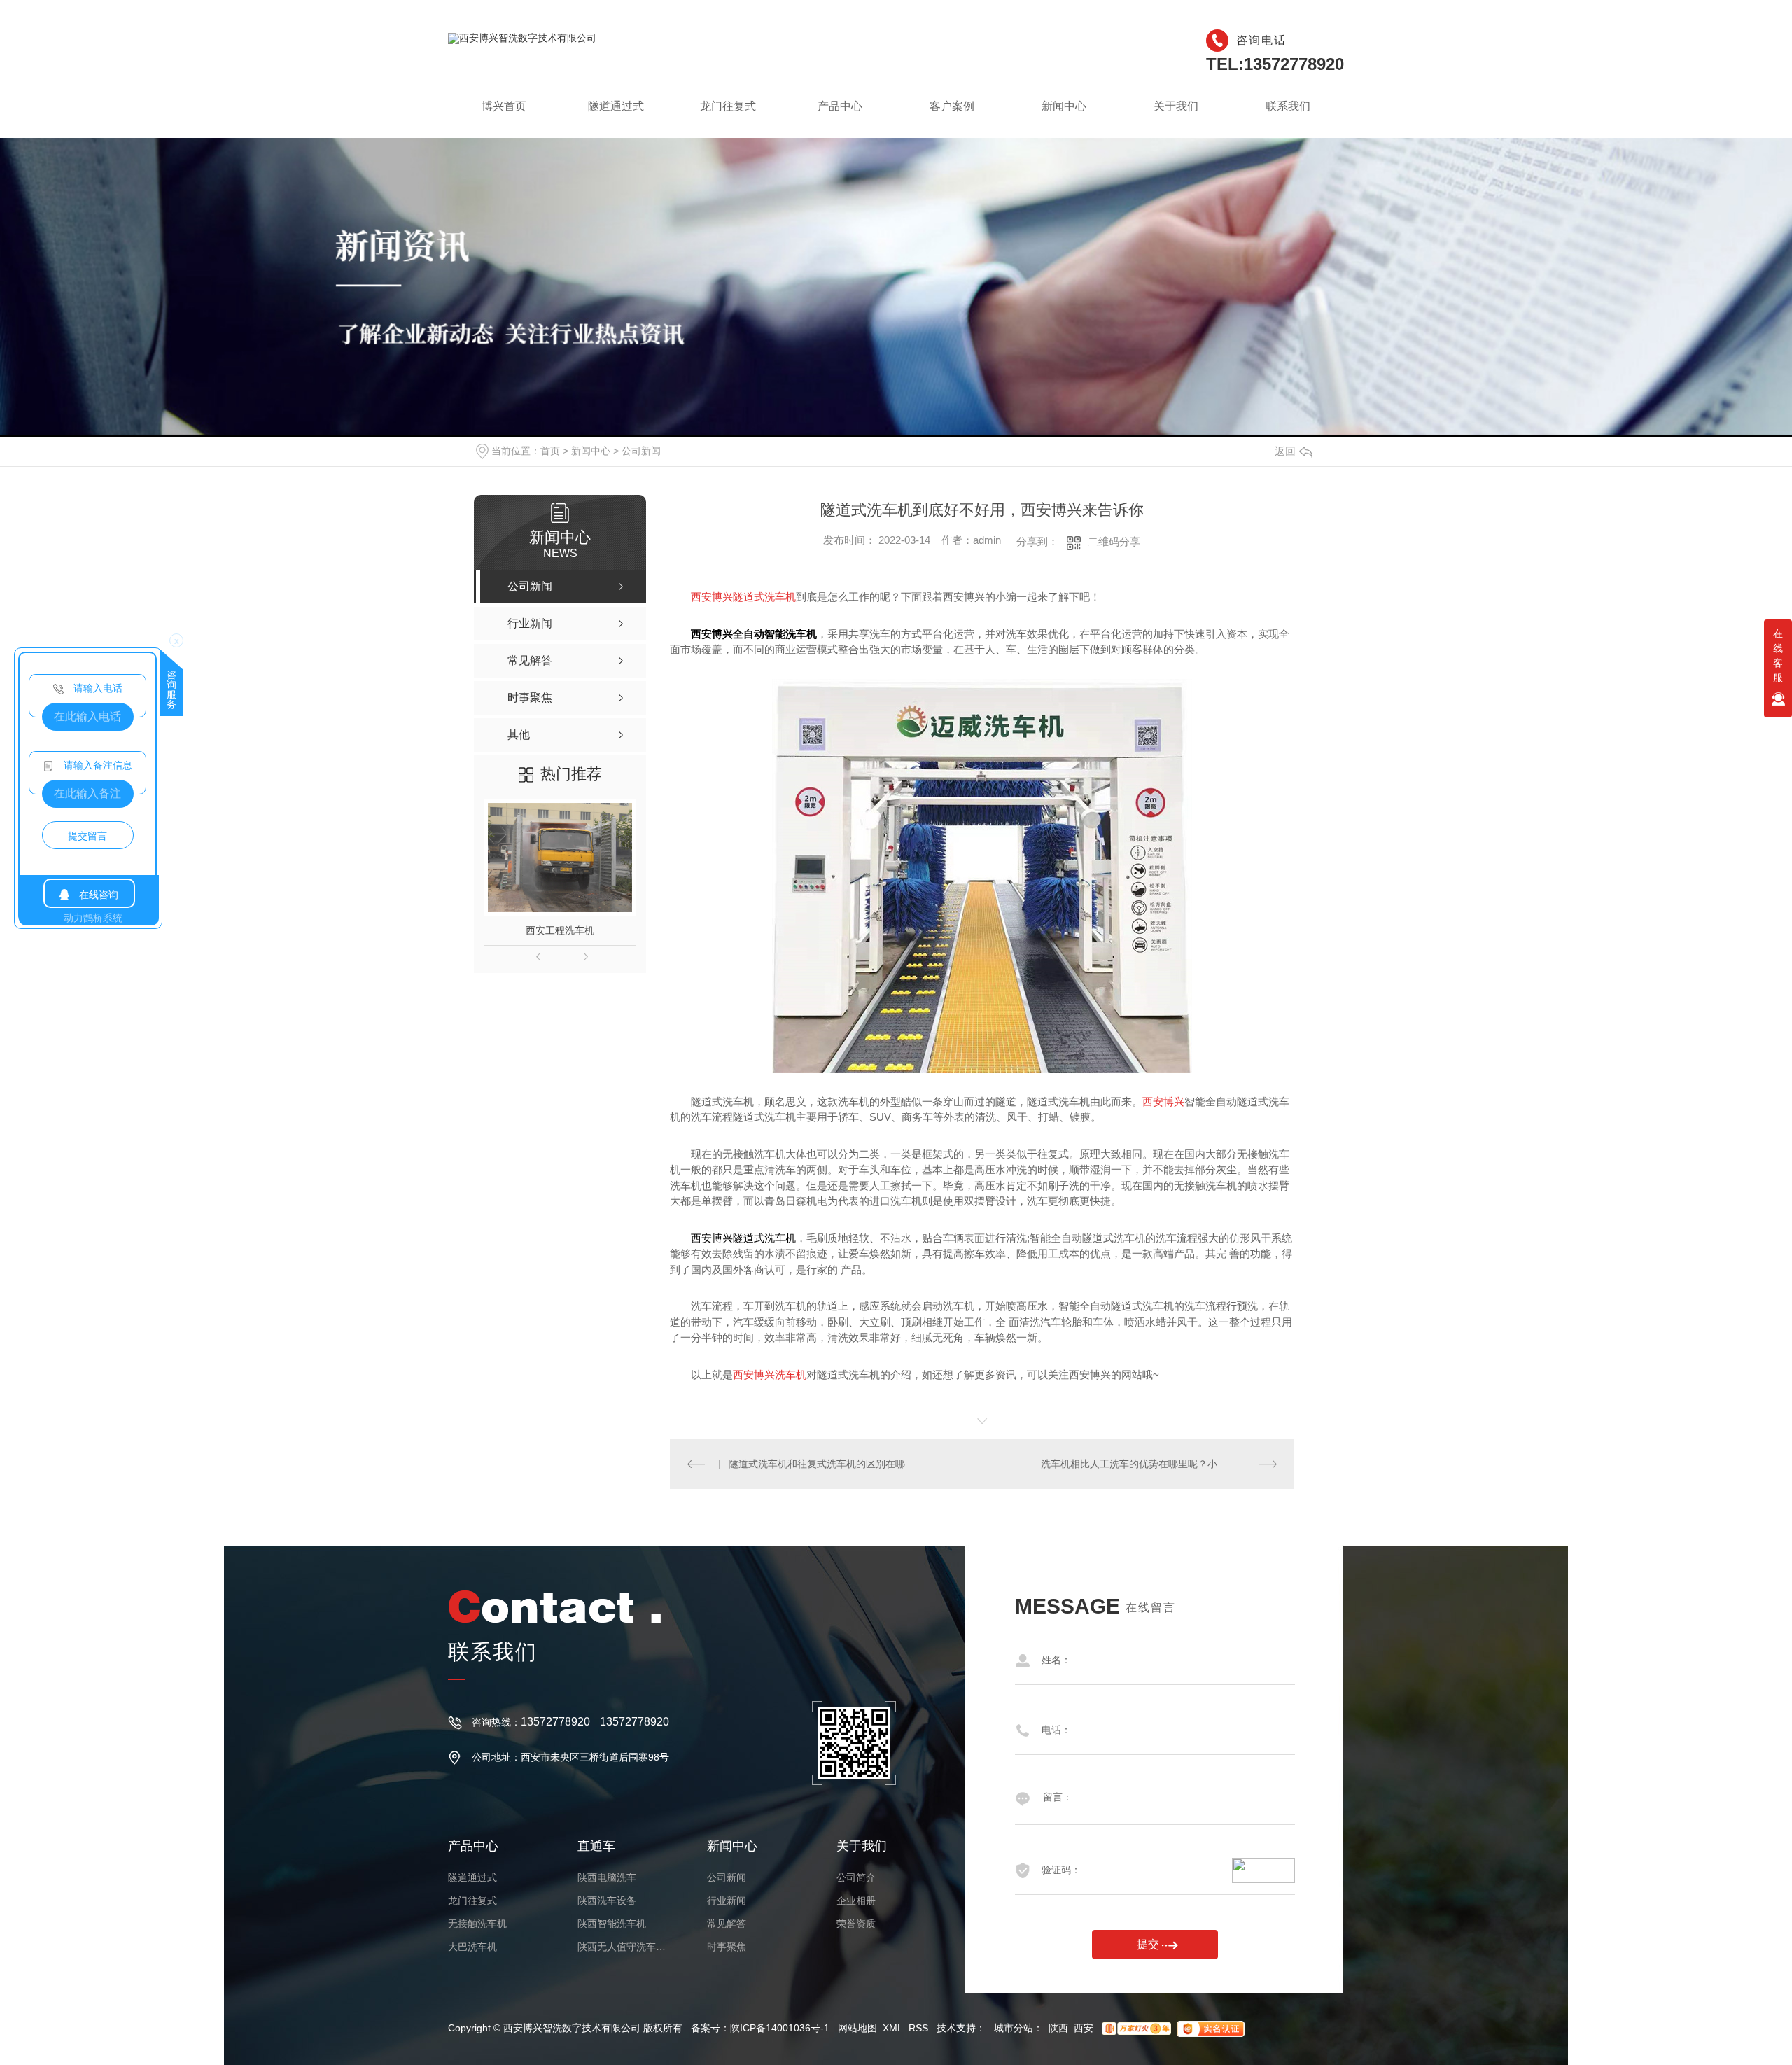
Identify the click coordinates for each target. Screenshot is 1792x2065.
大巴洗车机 (472, 1947)
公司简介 (856, 1877)
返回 (1285, 451)
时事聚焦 (727, 1947)
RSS (918, 2028)
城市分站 (1014, 2028)
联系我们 (1288, 114)
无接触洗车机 (477, 1924)
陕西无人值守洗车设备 (623, 1947)
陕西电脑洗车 (607, 1877)
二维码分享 (1114, 541)
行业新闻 (727, 1900)
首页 (550, 451)
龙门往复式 (728, 114)
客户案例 (952, 114)
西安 (1084, 2028)
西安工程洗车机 (560, 930)
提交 (1148, 1944)
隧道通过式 (616, 114)
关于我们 (1176, 114)
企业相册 (856, 1900)
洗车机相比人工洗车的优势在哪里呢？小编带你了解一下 (1159, 1464)
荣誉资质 (856, 1924)
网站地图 (857, 2028)
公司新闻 (641, 451)
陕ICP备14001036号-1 (780, 2028)
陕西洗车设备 (607, 1900)
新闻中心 (1064, 114)
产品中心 (840, 114)
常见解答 (727, 1924)
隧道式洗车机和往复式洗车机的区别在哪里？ (826, 1464)
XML (893, 2028)
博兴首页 (504, 114)
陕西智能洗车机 (612, 1924)
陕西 (1058, 2028)
